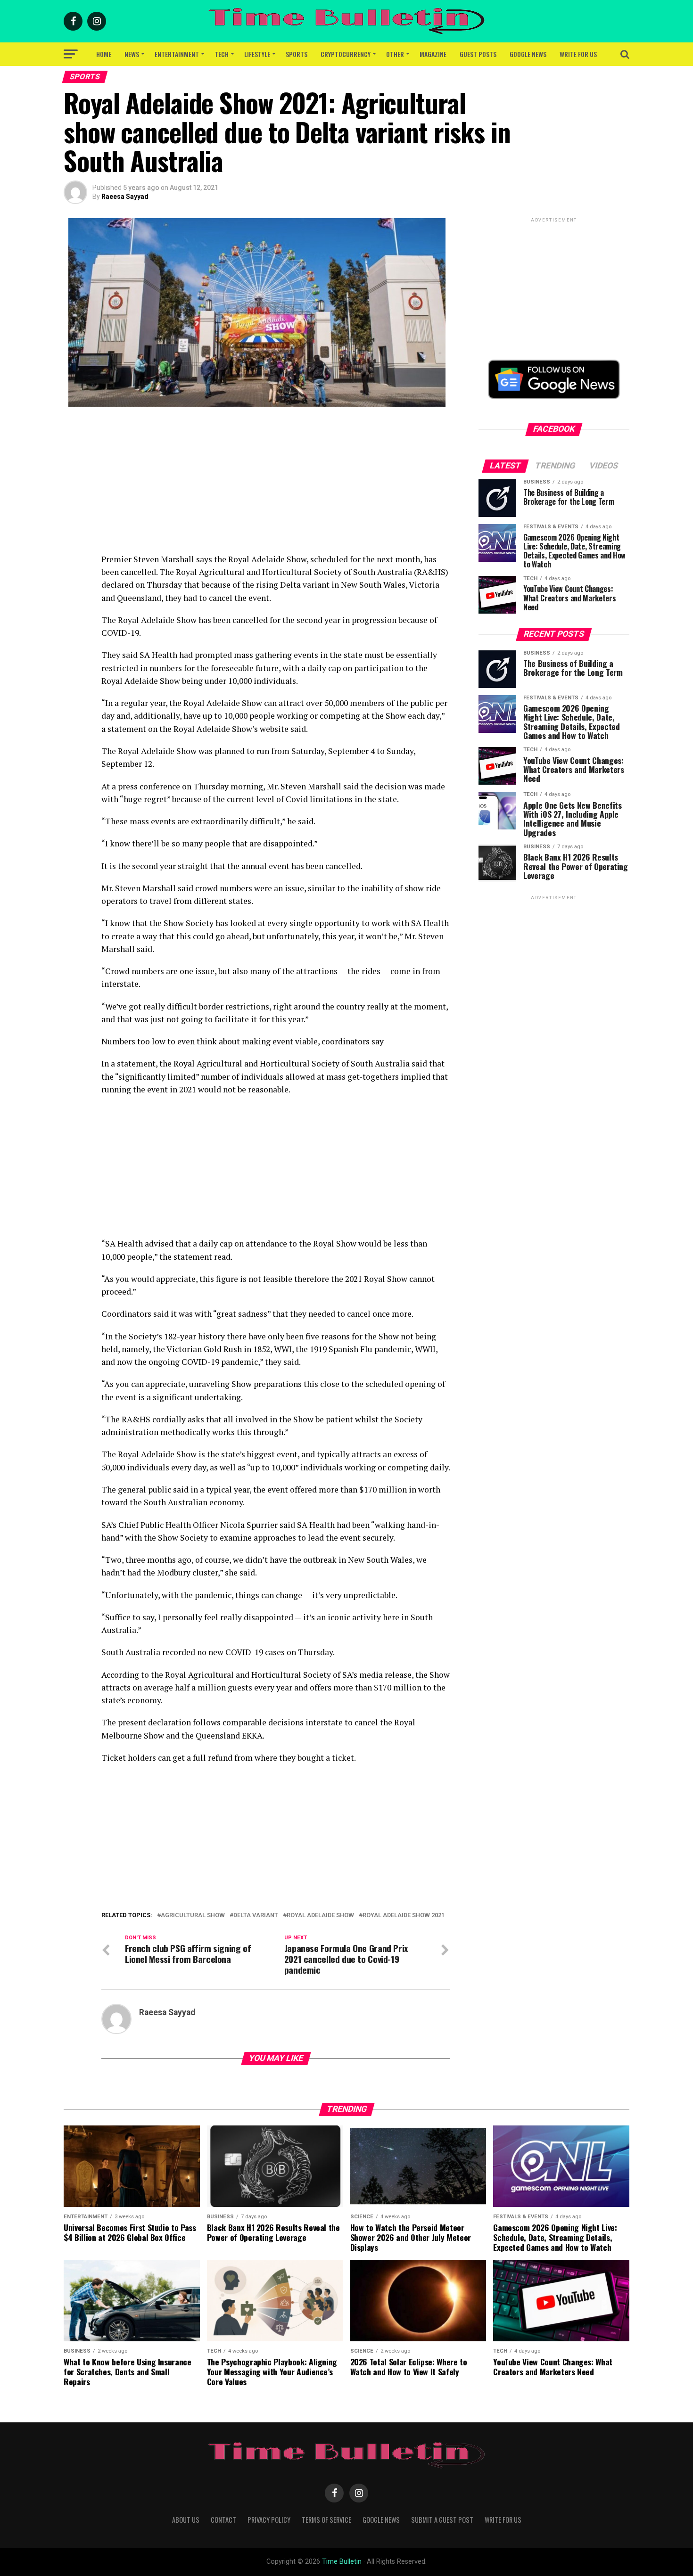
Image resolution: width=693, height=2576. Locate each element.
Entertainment (177, 54)
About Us (186, 2520)
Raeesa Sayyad (125, 197)
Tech (222, 54)
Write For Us (578, 54)
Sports (297, 54)
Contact (223, 2520)
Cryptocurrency (346, 54)
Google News (528, 54)
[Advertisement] (276, 487)
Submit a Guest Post (442, 2520)
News (132, 54)
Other (395, 54)
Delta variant (256, 1916)
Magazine (433, 54)
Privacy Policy (269, 2520)
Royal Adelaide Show (320, 1916)
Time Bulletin (342, 2562)
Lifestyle (257, 54)
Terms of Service (326, 2520)
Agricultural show (193, 1916)
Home (104, 54)
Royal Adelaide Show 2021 (404, 1916)
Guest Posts (478, 54)
